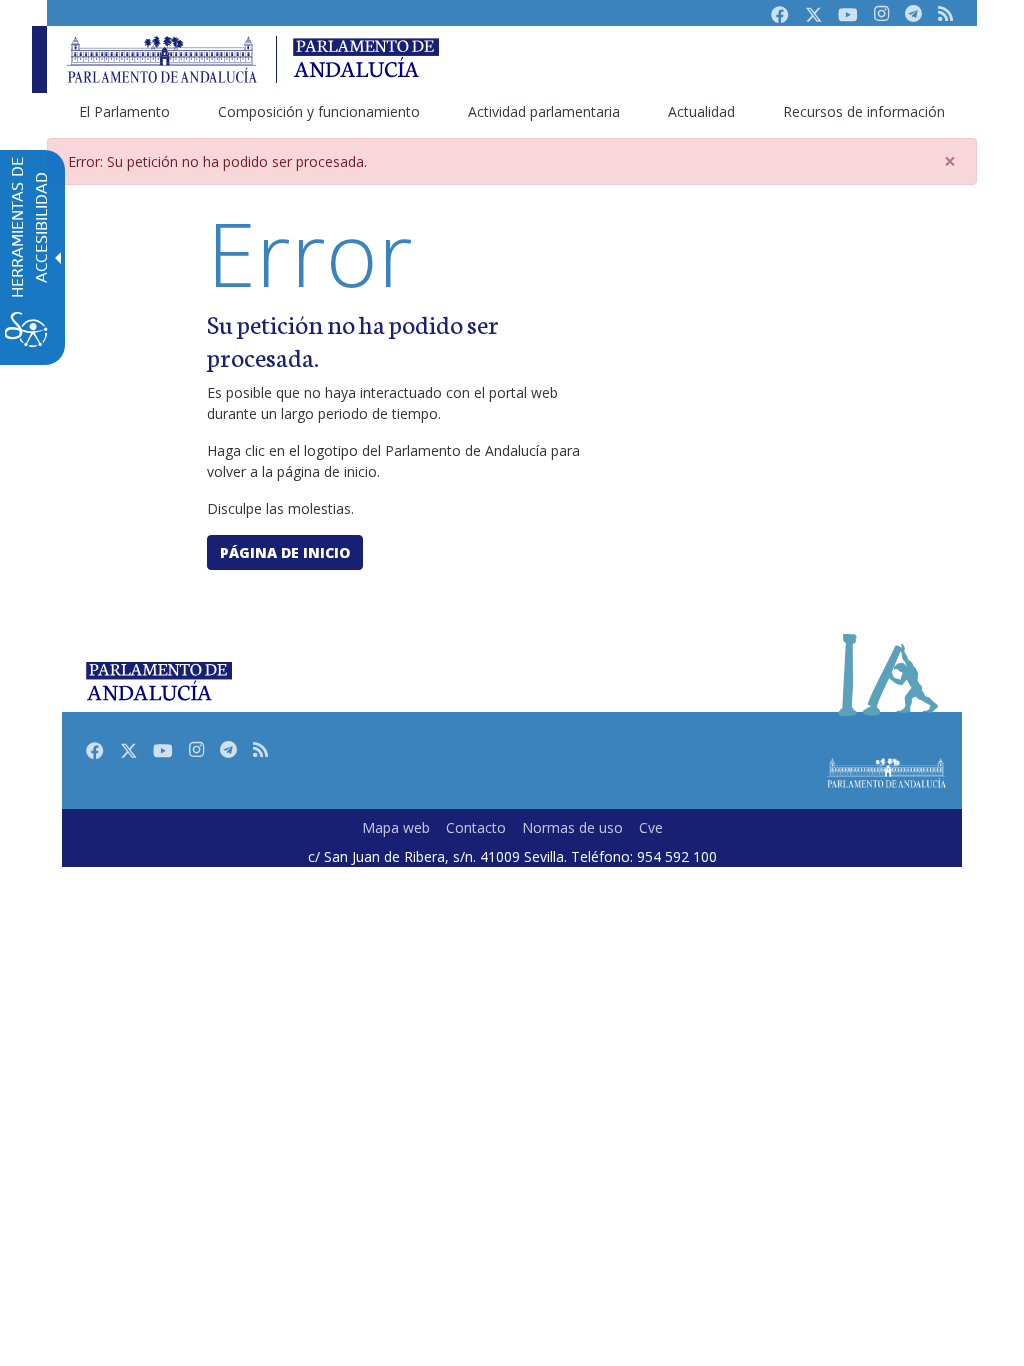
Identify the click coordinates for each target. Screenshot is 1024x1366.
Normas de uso (572, 827)
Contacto (476, 827)
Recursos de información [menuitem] (864, 111)
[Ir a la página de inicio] (162, 59)
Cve (651, 827)
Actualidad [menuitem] (701, 111)
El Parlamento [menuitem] (124, 111)
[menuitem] (396, 827)
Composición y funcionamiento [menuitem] (319, 111)
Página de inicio (285, 552)
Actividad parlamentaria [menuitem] (544, 111)
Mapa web (396, 827)
